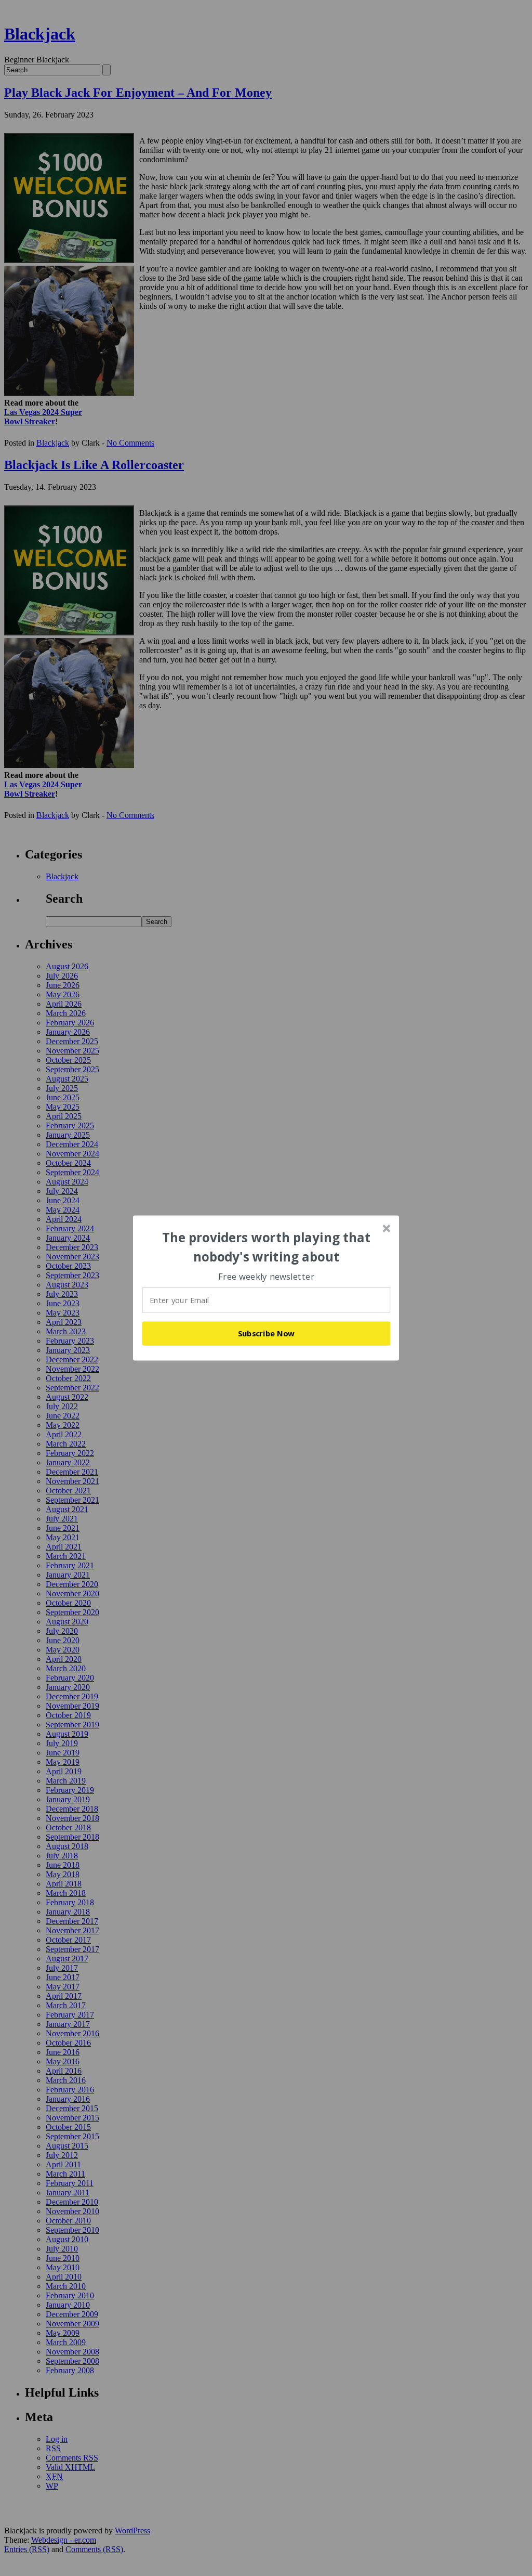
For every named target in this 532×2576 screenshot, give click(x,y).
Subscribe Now (267, 1333)
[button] (267, 1247)
